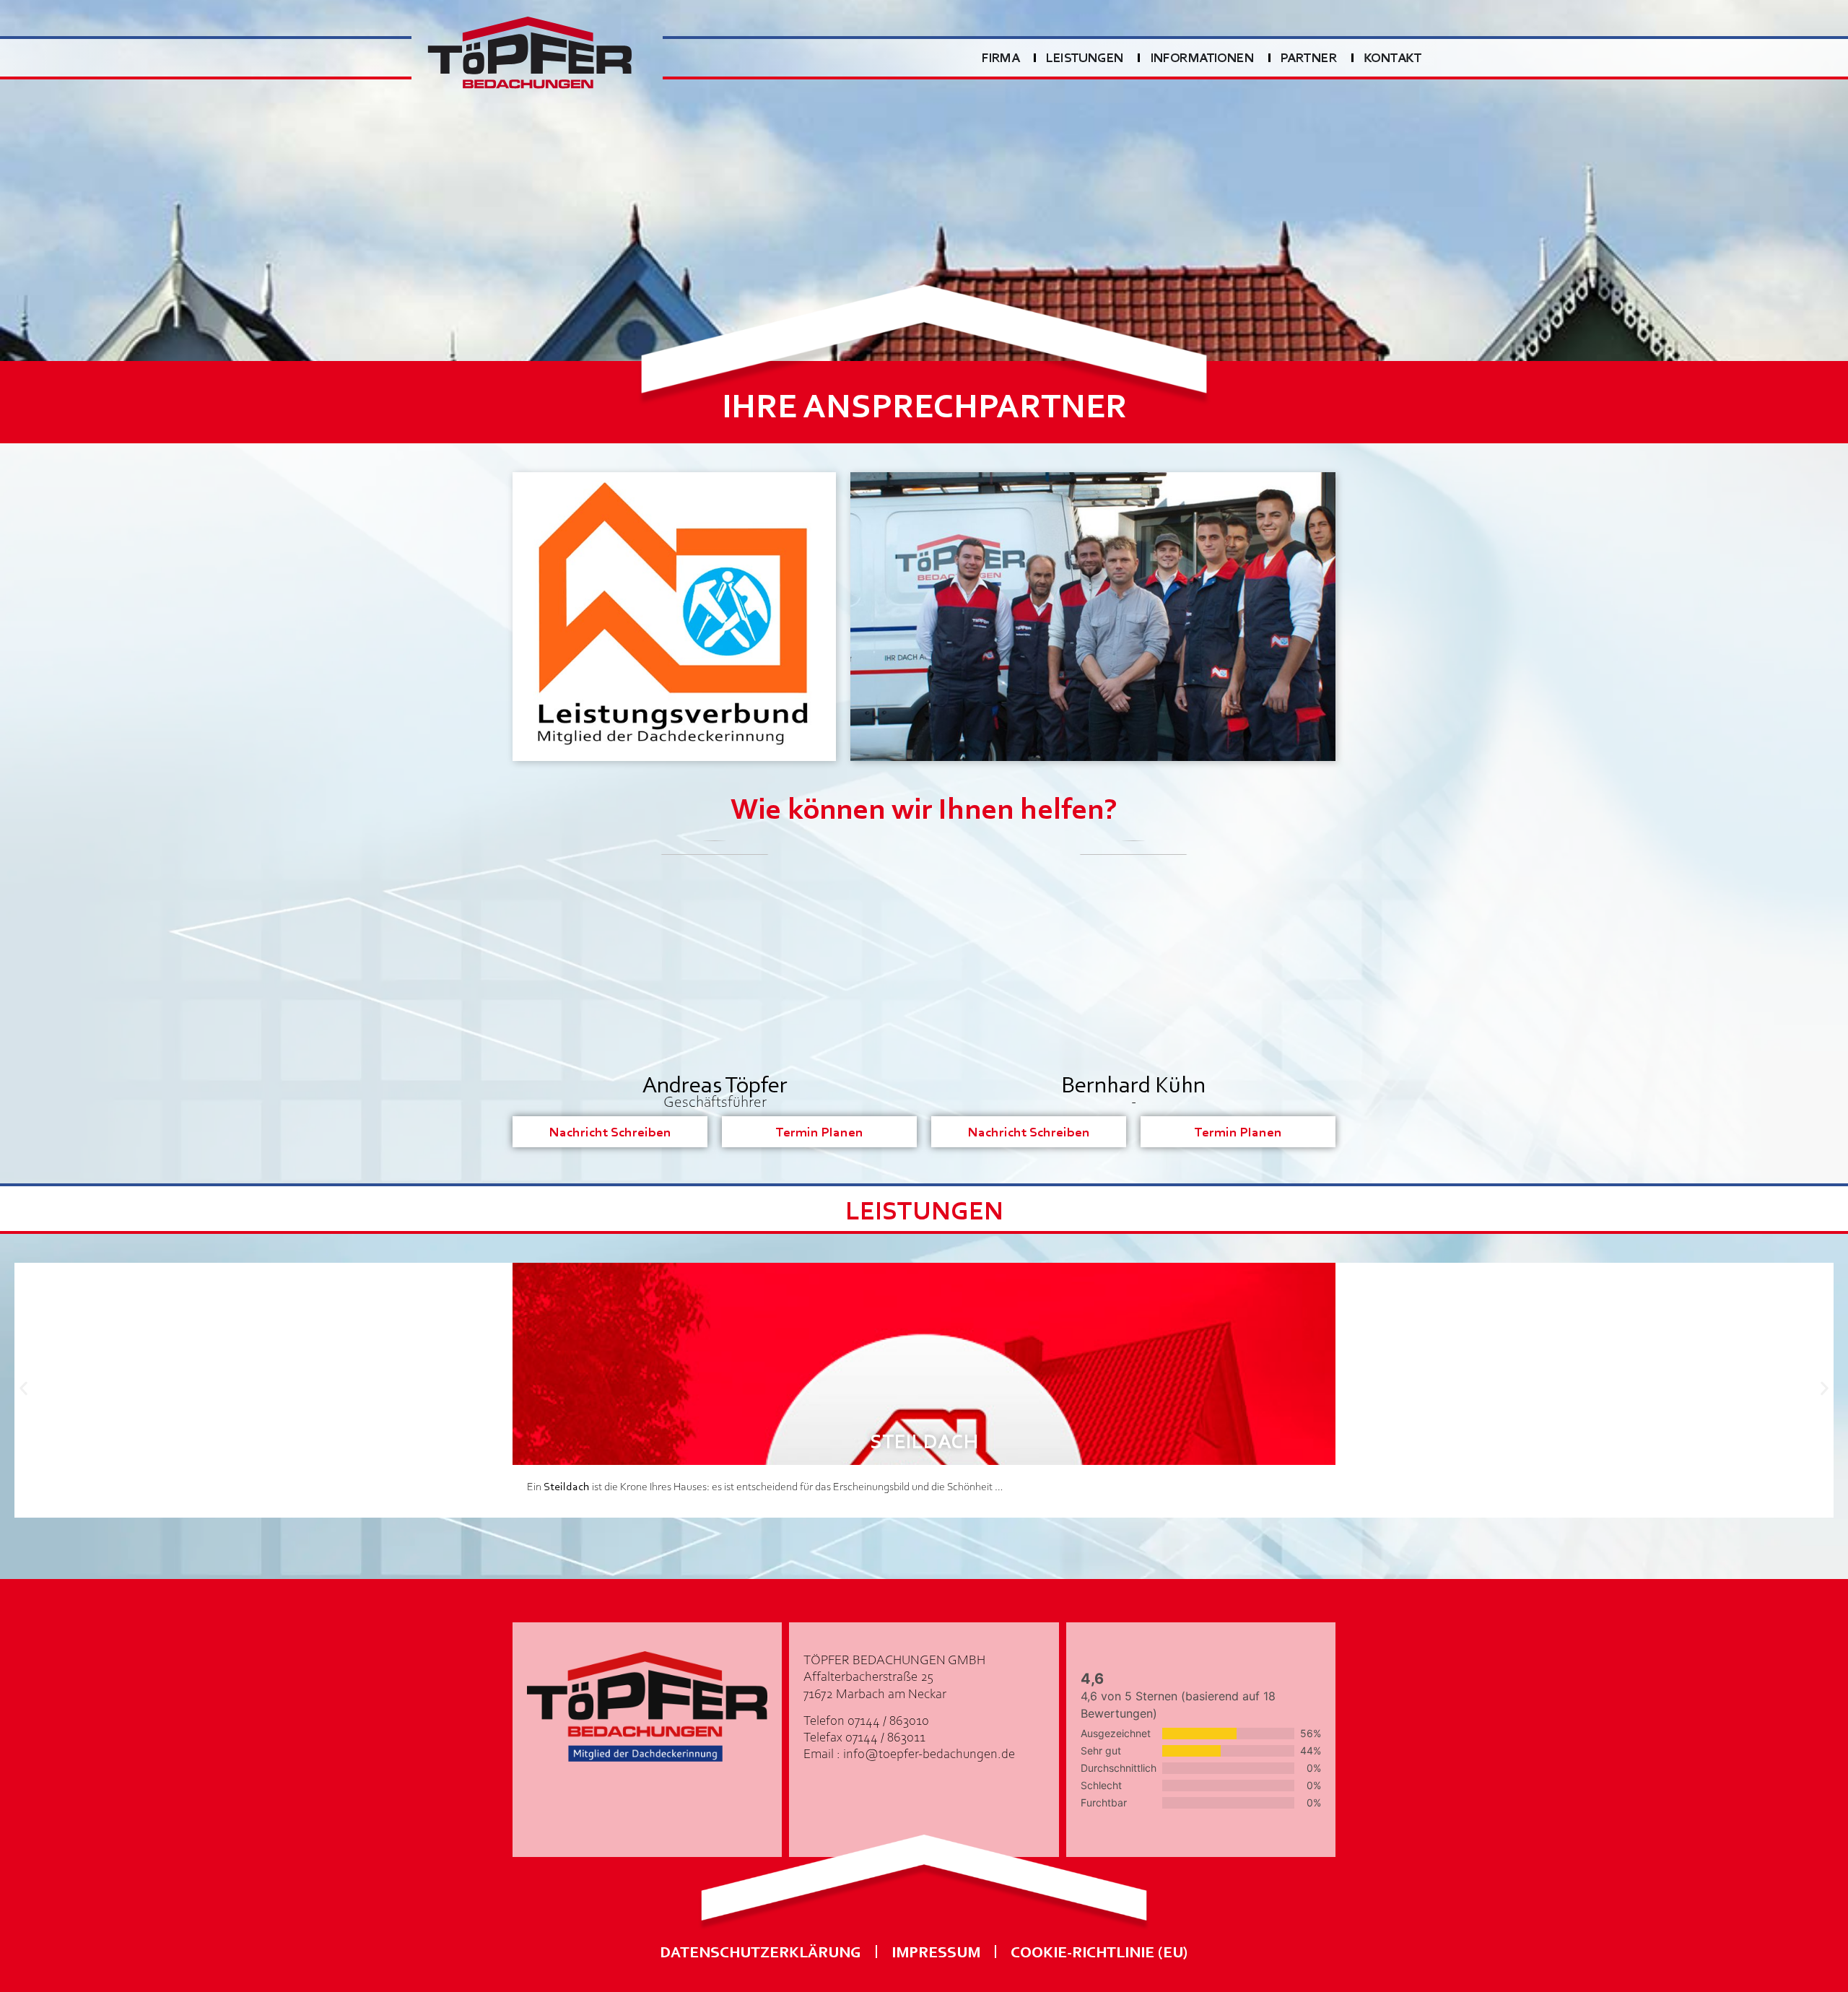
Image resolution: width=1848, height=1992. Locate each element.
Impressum (936, 1951)
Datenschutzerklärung (760, 1951)
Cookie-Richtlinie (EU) (1099, 1951)
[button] (23, 1389)
